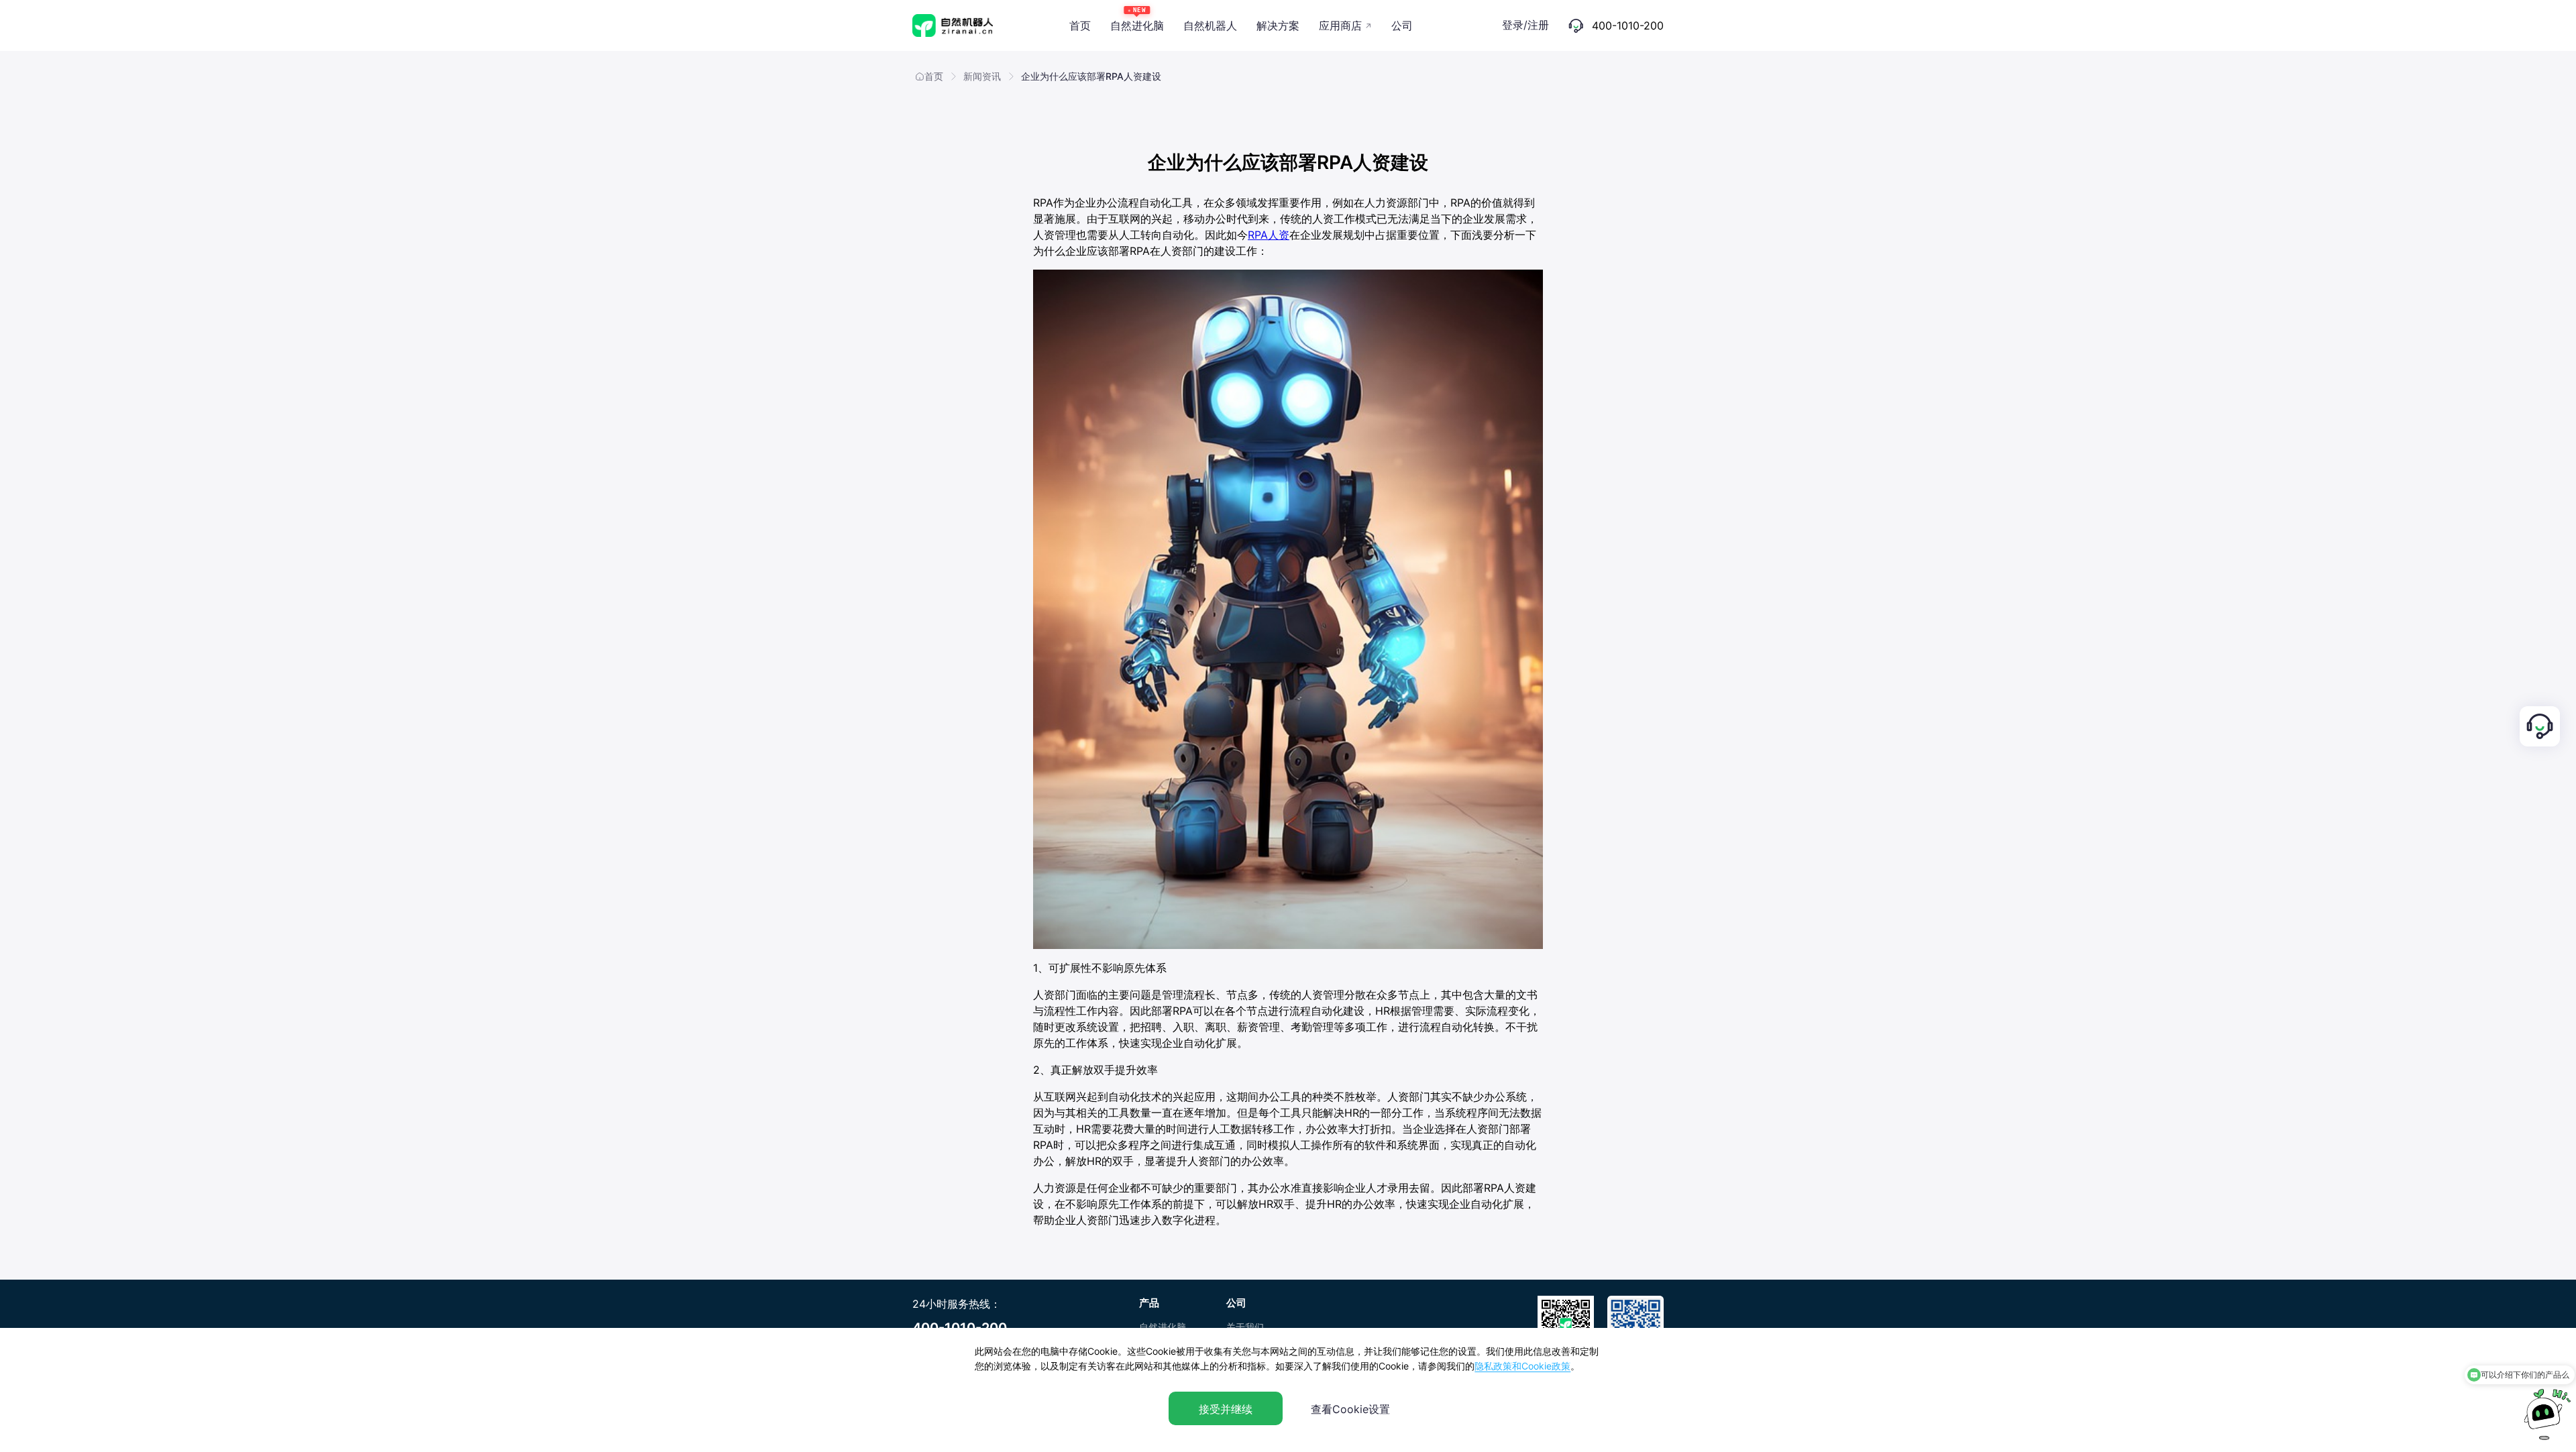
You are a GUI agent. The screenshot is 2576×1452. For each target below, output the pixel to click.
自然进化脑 (1163, 1327)
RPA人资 (1269, 235)
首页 (934, 76)
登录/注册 (1525, 25)
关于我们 (1245, 1327)
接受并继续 (1226, 1409)
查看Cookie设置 (1350, 1409)
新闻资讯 (982, 76)
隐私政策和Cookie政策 (1522, 1366)
